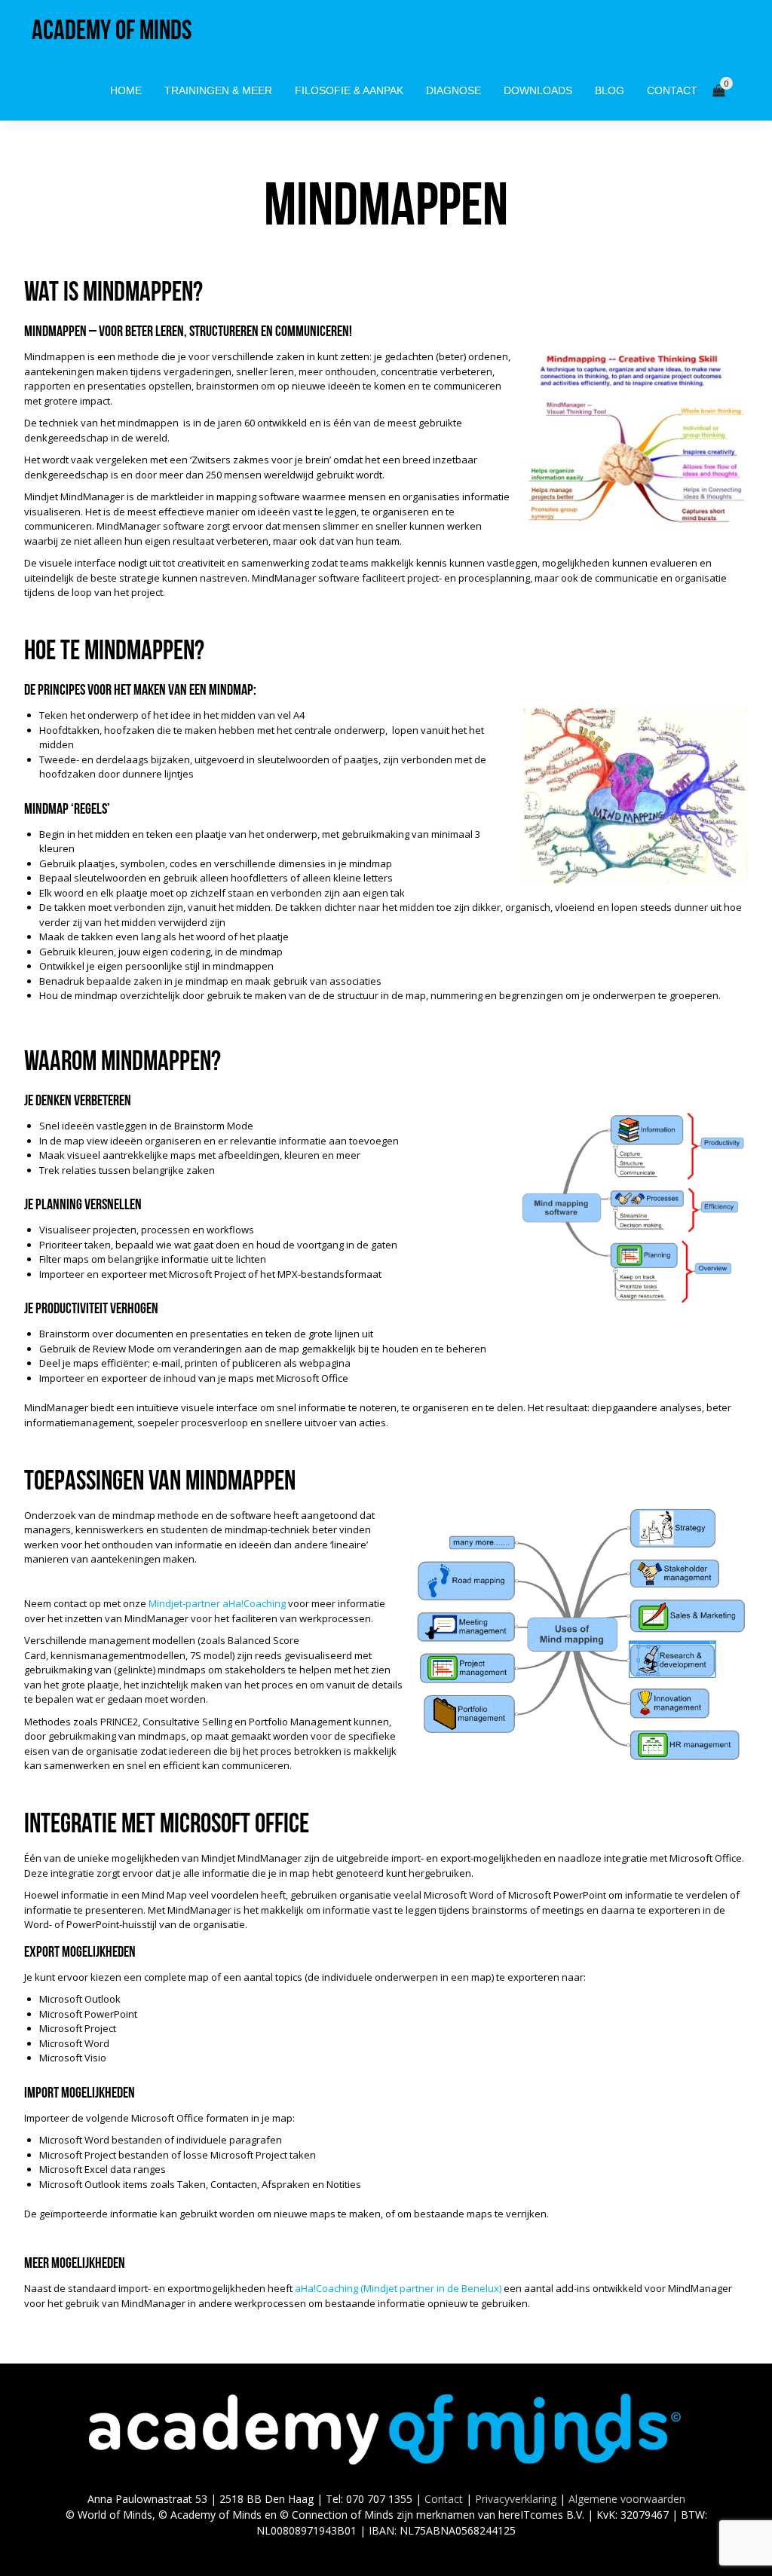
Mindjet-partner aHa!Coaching (217, 1603)
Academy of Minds (112, 30)
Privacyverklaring (516, 2499)
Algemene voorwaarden (627, 2499)
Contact (444, 2499)
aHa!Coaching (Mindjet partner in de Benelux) (398, 2288)
